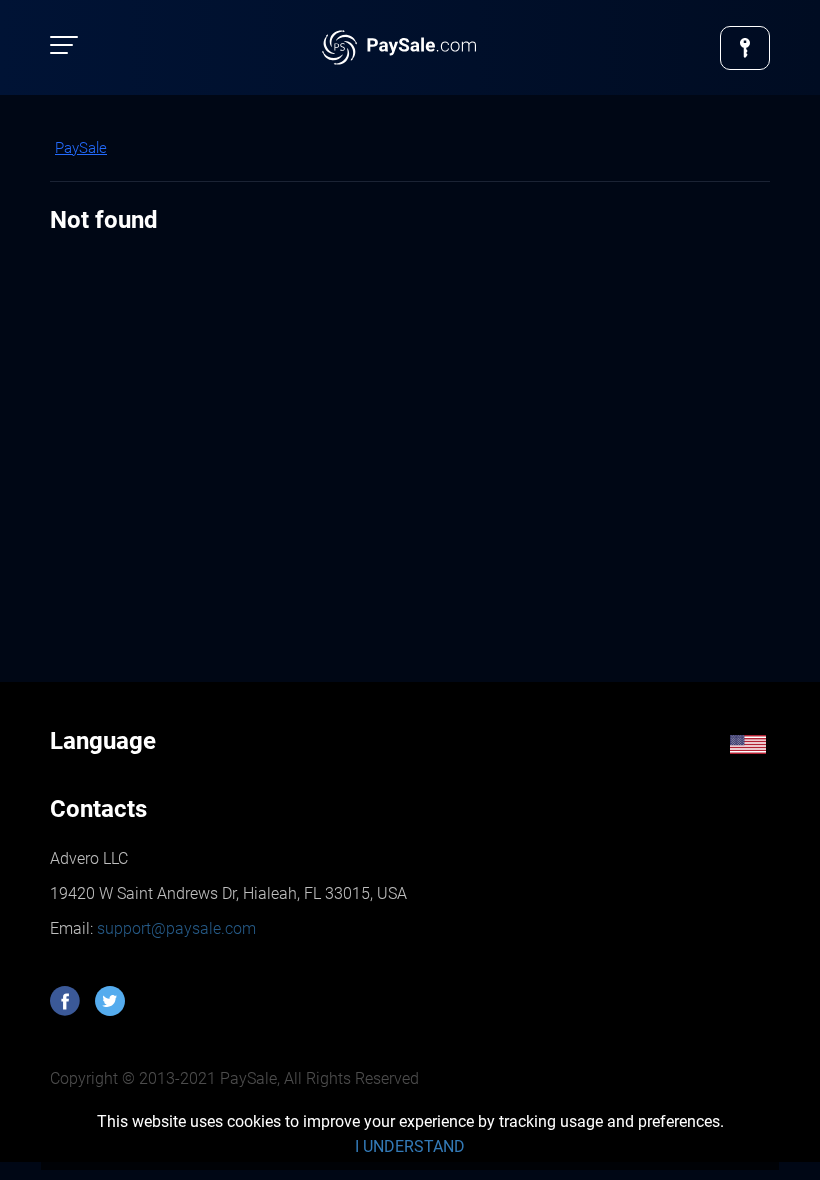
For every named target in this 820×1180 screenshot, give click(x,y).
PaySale (81, 148)
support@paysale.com (174, 928)
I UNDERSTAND (410, 1146)
